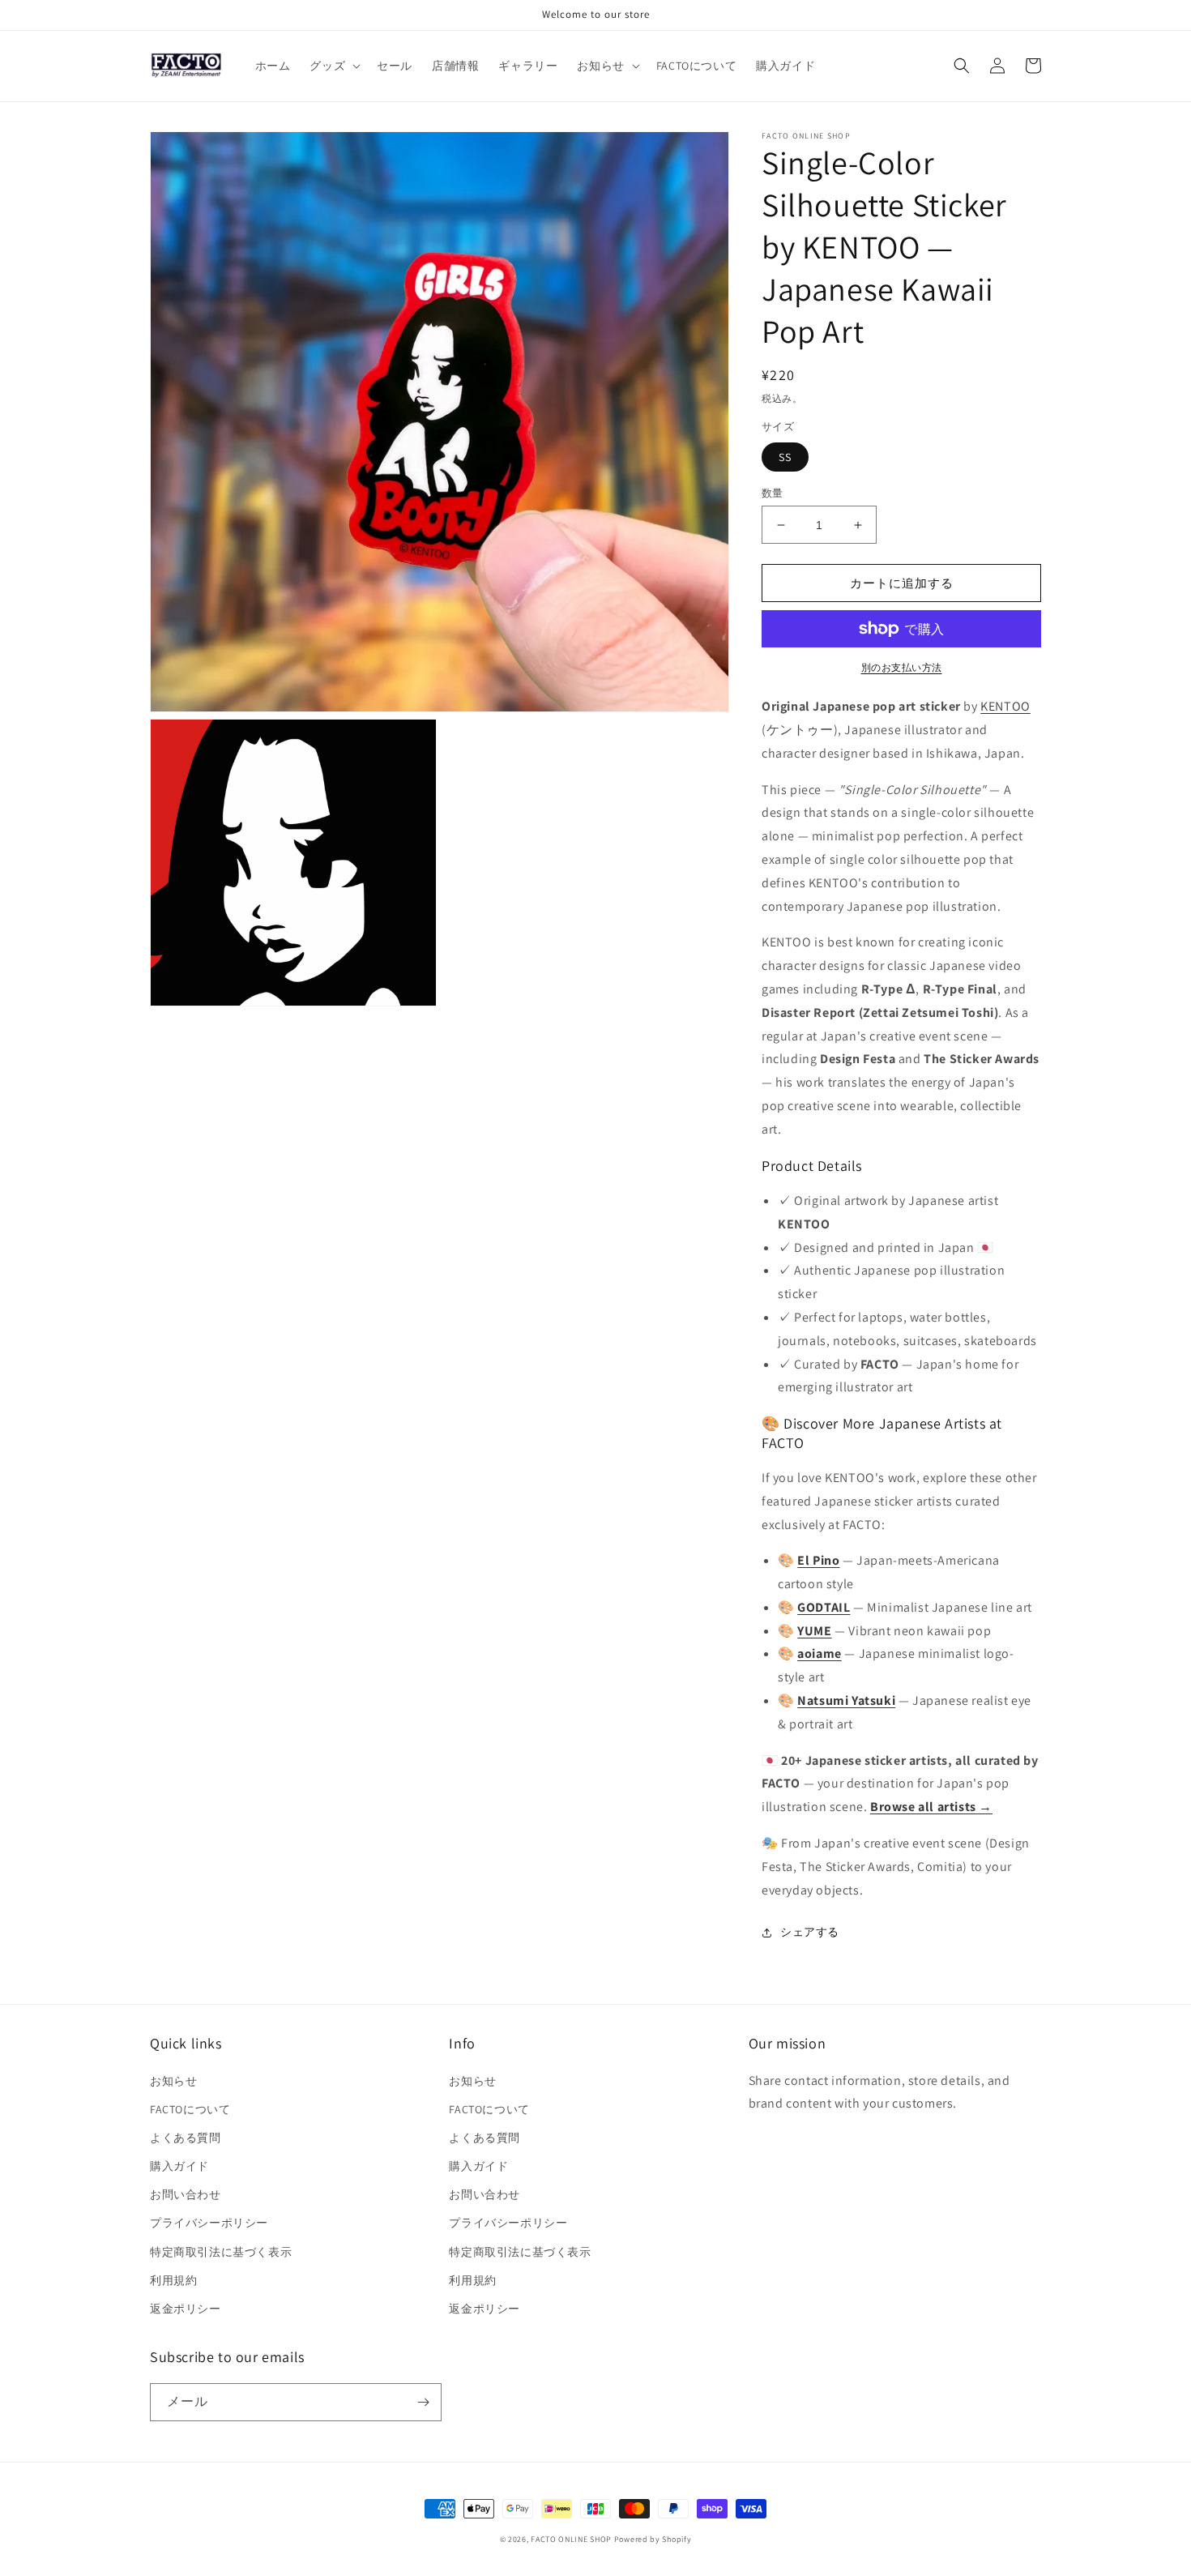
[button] (333, 66)
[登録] (423, 2402)
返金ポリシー (186, 2309)
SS (785, 457)
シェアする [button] (810, 1932)
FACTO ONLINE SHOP (571, 2539)
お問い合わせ (186, 2194)
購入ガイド (179, 2166)
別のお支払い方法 (902, 667)
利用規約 (173, 2280)
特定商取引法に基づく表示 (221, 2252)
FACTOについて (190, 2109)
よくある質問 (186, 2138)
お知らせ (173, 2081)
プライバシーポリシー (209, 2223)
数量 (773, 493)
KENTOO (1005, 706)
